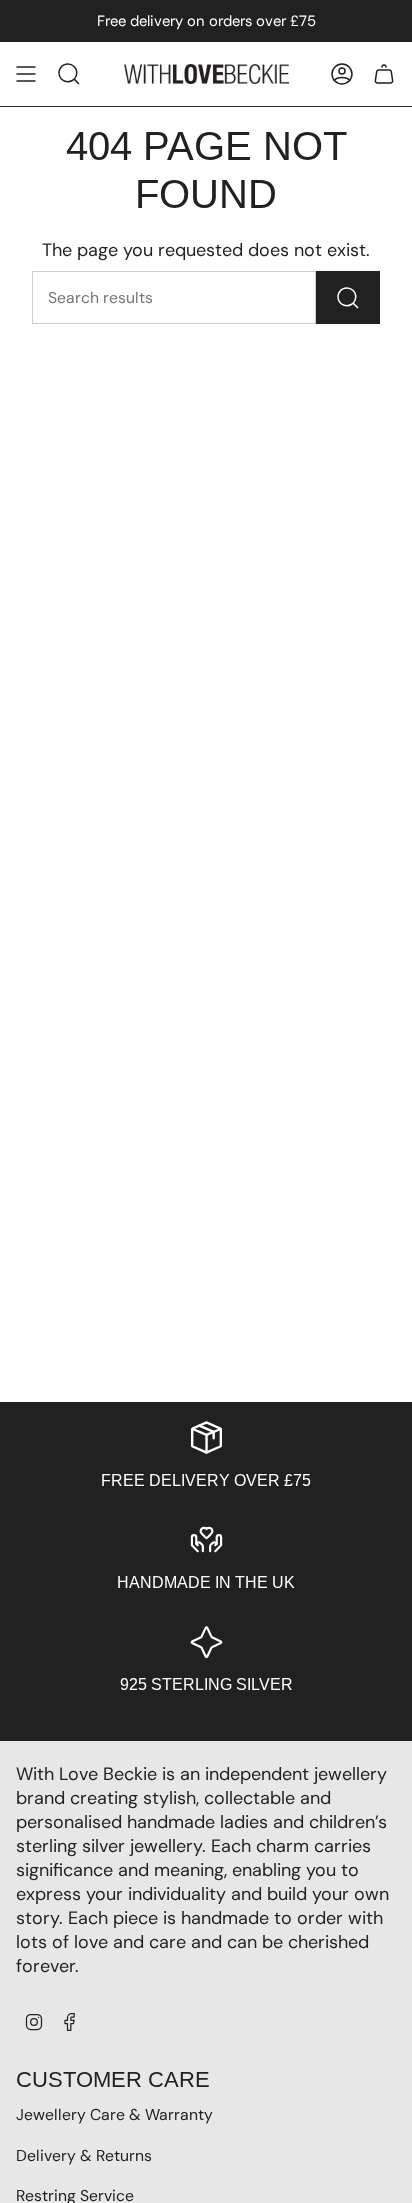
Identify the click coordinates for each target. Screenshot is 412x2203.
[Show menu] (26, 74)
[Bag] (384, 74)
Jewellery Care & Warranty (114, 2114)
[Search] (348, 297)
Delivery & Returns (84, 2155)
